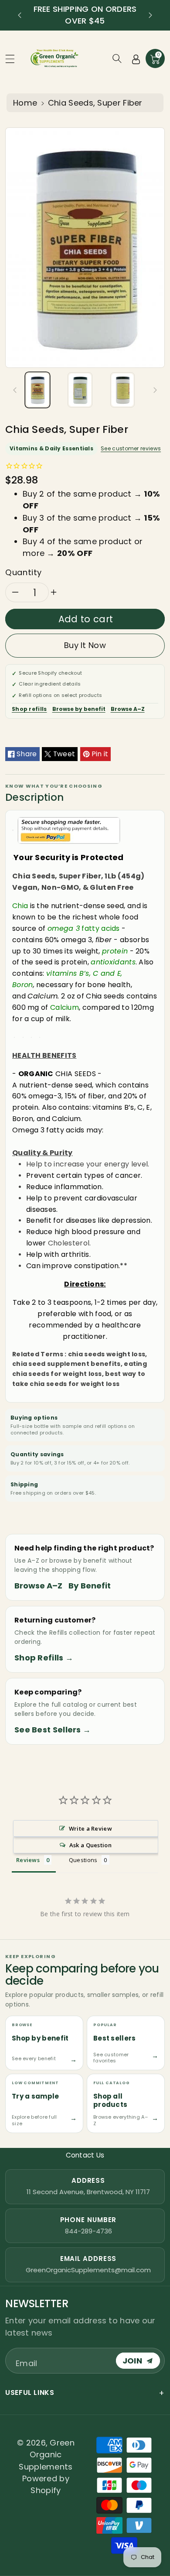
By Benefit (90, 1586)
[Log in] (136, 58)
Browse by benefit (79, 709)
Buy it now (85, 645)
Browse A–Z (128, 709)
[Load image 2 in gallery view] (80, 390)
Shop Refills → (44, 1658)
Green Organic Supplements (47, 2455)
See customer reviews (131, 448)
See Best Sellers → (53, 1730)
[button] (14, 59)
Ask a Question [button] (90, 1845)
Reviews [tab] (28, 1860)
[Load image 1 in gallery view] (37, 390)
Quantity (24, 572)
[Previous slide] (20, 15)
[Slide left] (15, 390)
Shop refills (29, 709)
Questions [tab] (83, 1860)
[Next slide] (150, 15)
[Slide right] (155, 390)
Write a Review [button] (90, 1828)
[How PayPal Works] (69, 830)
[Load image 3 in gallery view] (122, 390)
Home (25, 103)
